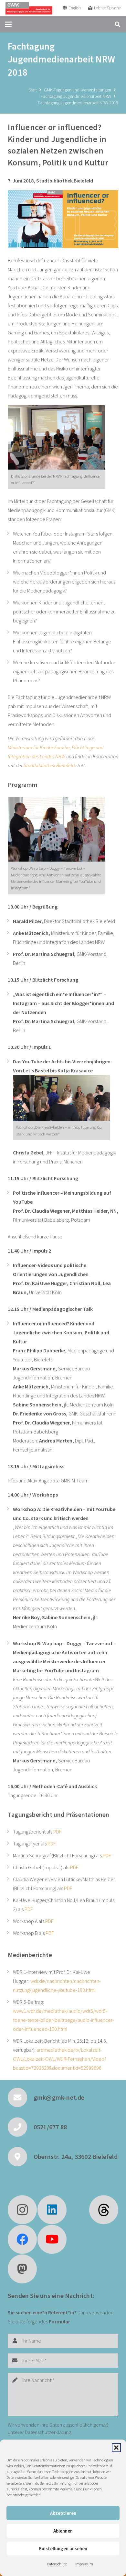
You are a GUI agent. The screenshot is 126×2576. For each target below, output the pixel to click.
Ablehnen (63, 2531)
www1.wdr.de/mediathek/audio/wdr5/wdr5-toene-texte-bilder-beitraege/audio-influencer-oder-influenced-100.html (63, 2020)
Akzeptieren (63, 2513)
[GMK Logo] (29, 8)
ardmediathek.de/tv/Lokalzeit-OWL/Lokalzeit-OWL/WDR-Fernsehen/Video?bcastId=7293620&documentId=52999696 (60, 2059)
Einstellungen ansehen (63, 2548)
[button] (116, 2448)
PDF (57, 1832)
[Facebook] (22, 2239)
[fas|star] (104, 2210)
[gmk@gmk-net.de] (21, 2097)
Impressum (84, 2564)
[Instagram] (22, 2210)
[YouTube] (52, 2239)
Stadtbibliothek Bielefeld (49, 765)
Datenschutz (57, 2564)
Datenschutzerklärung (48, 2432)
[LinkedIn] (52, 2210)
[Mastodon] (22, 2269)
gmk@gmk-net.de (59, 2097)
